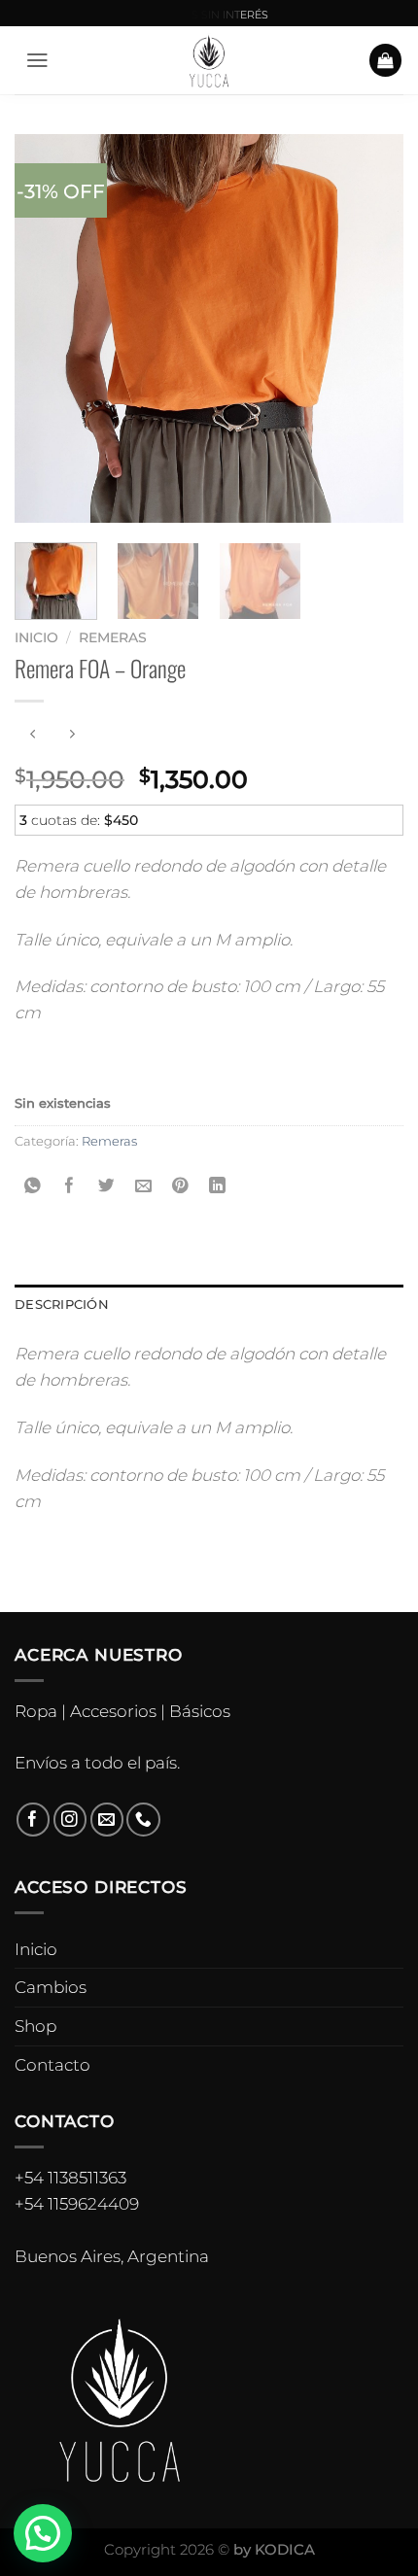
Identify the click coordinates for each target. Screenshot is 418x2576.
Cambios (51, 1987)
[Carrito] (386, 60)
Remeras (113, 637)
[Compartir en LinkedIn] (217, 1187)
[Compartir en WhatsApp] (34, 1187)
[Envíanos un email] (107, 1820)
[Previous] (47, 328)
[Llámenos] (143, 1820)
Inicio (36, 637)
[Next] (371, 328)
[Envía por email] (143, 1187)
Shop (35, 2026)
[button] (43, 2533)
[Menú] (38, 60)
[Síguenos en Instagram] (70, 1820)
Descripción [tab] (62, 1304)
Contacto (52, 2065)
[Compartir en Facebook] (70, 1187)
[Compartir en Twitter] (107, 1187)
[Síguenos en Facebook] (34, 1820)
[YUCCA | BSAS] (209, 60)
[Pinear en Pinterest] (180, 1187)
